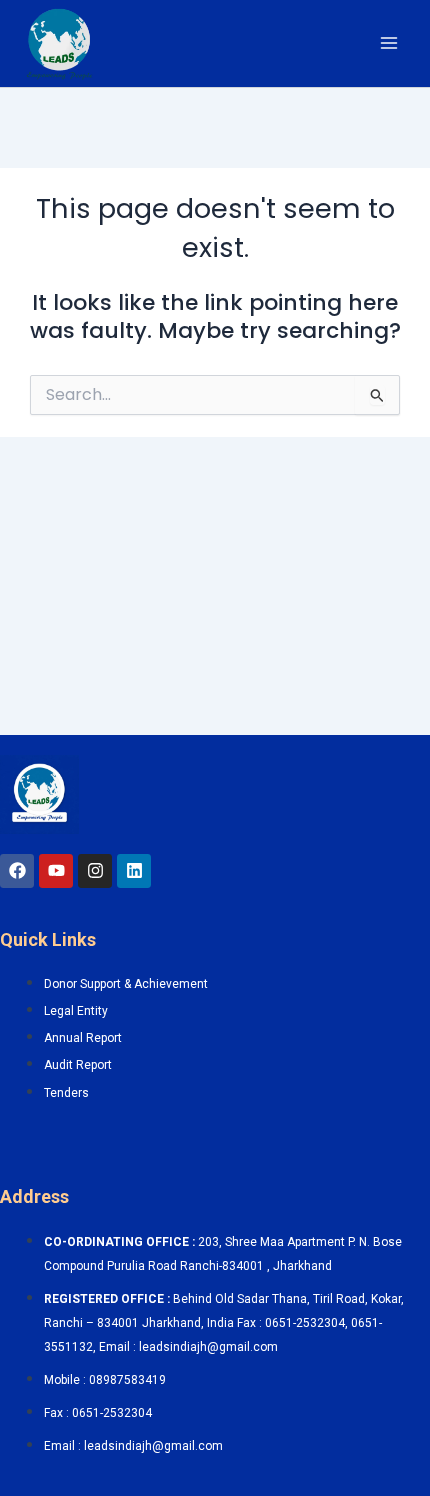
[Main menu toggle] (389, 43)
